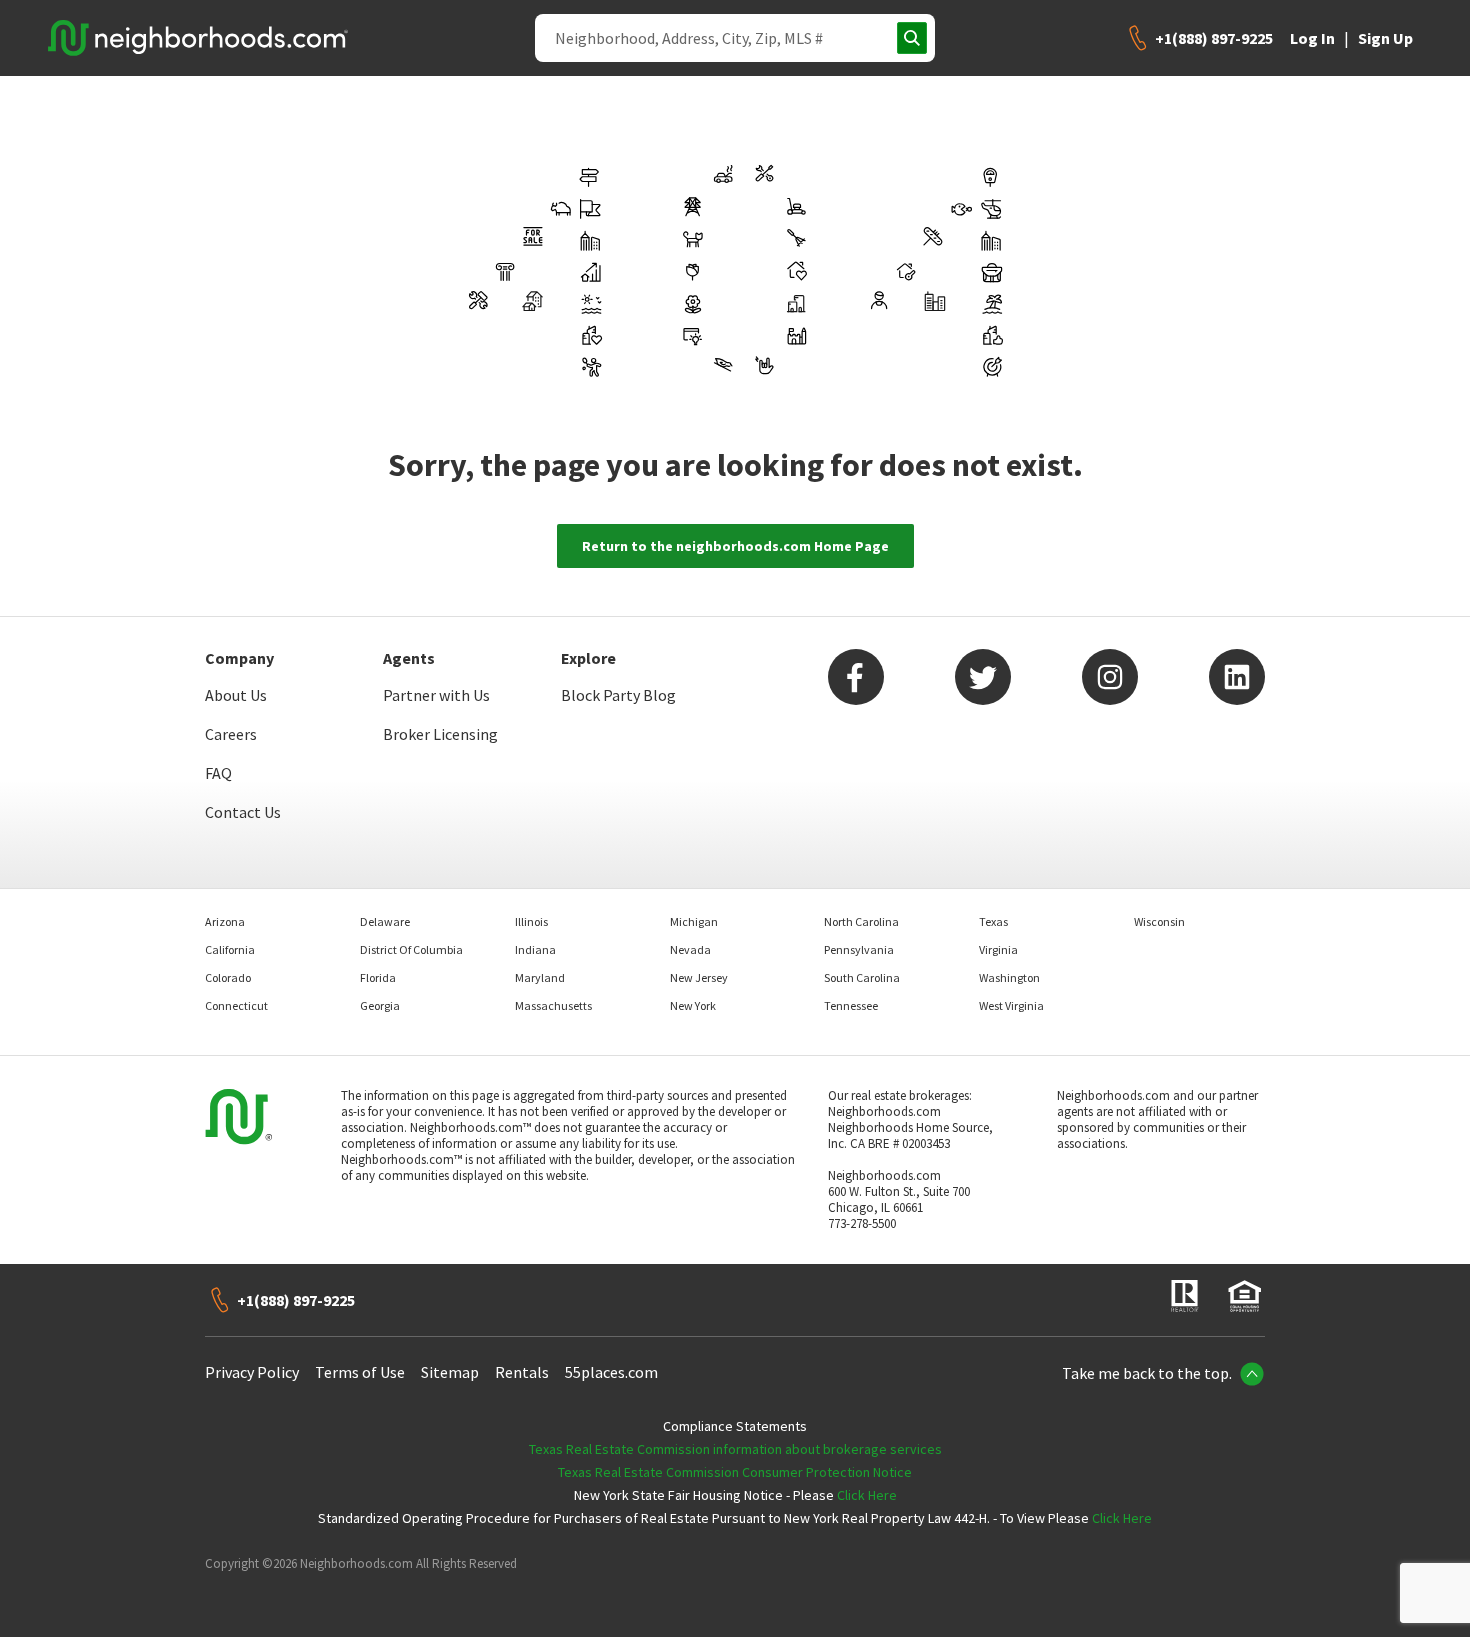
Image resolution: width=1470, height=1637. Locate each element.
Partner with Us (436, 695)
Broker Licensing (440, 734)
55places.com (611, 1372)
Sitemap (450, 1372)
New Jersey (699, 977)
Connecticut (236, 1005)
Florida (378, 977)
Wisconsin (1159, 921)
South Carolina (862, 977)
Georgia (380, 1005)
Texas (993, 921)
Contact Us (243, 812)
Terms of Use (360, 1372)
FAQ (218, 773)
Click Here (867, 1495)
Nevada (690, 949)
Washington (1009, 977)
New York (693, 1005)
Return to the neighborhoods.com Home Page (735, 546)
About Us (236, 695)
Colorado (228, 977)
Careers (231, 734)
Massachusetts (553, 1005)
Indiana (535, 949)
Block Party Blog (618, 695)
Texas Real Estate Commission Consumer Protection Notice (735, 1472)
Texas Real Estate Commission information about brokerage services (735, 1449)
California (230, 949)
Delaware (385, 921)
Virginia (998, 949)
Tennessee (851, 1005)
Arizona (225, 921)
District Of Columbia (411, 949)
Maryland (540, 977)
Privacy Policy (252, 1372)
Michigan (694, 921)
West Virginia (1011, 1005)
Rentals (522, 1372)
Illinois (531, 921)
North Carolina (861, 921)
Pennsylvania (859, 949)
